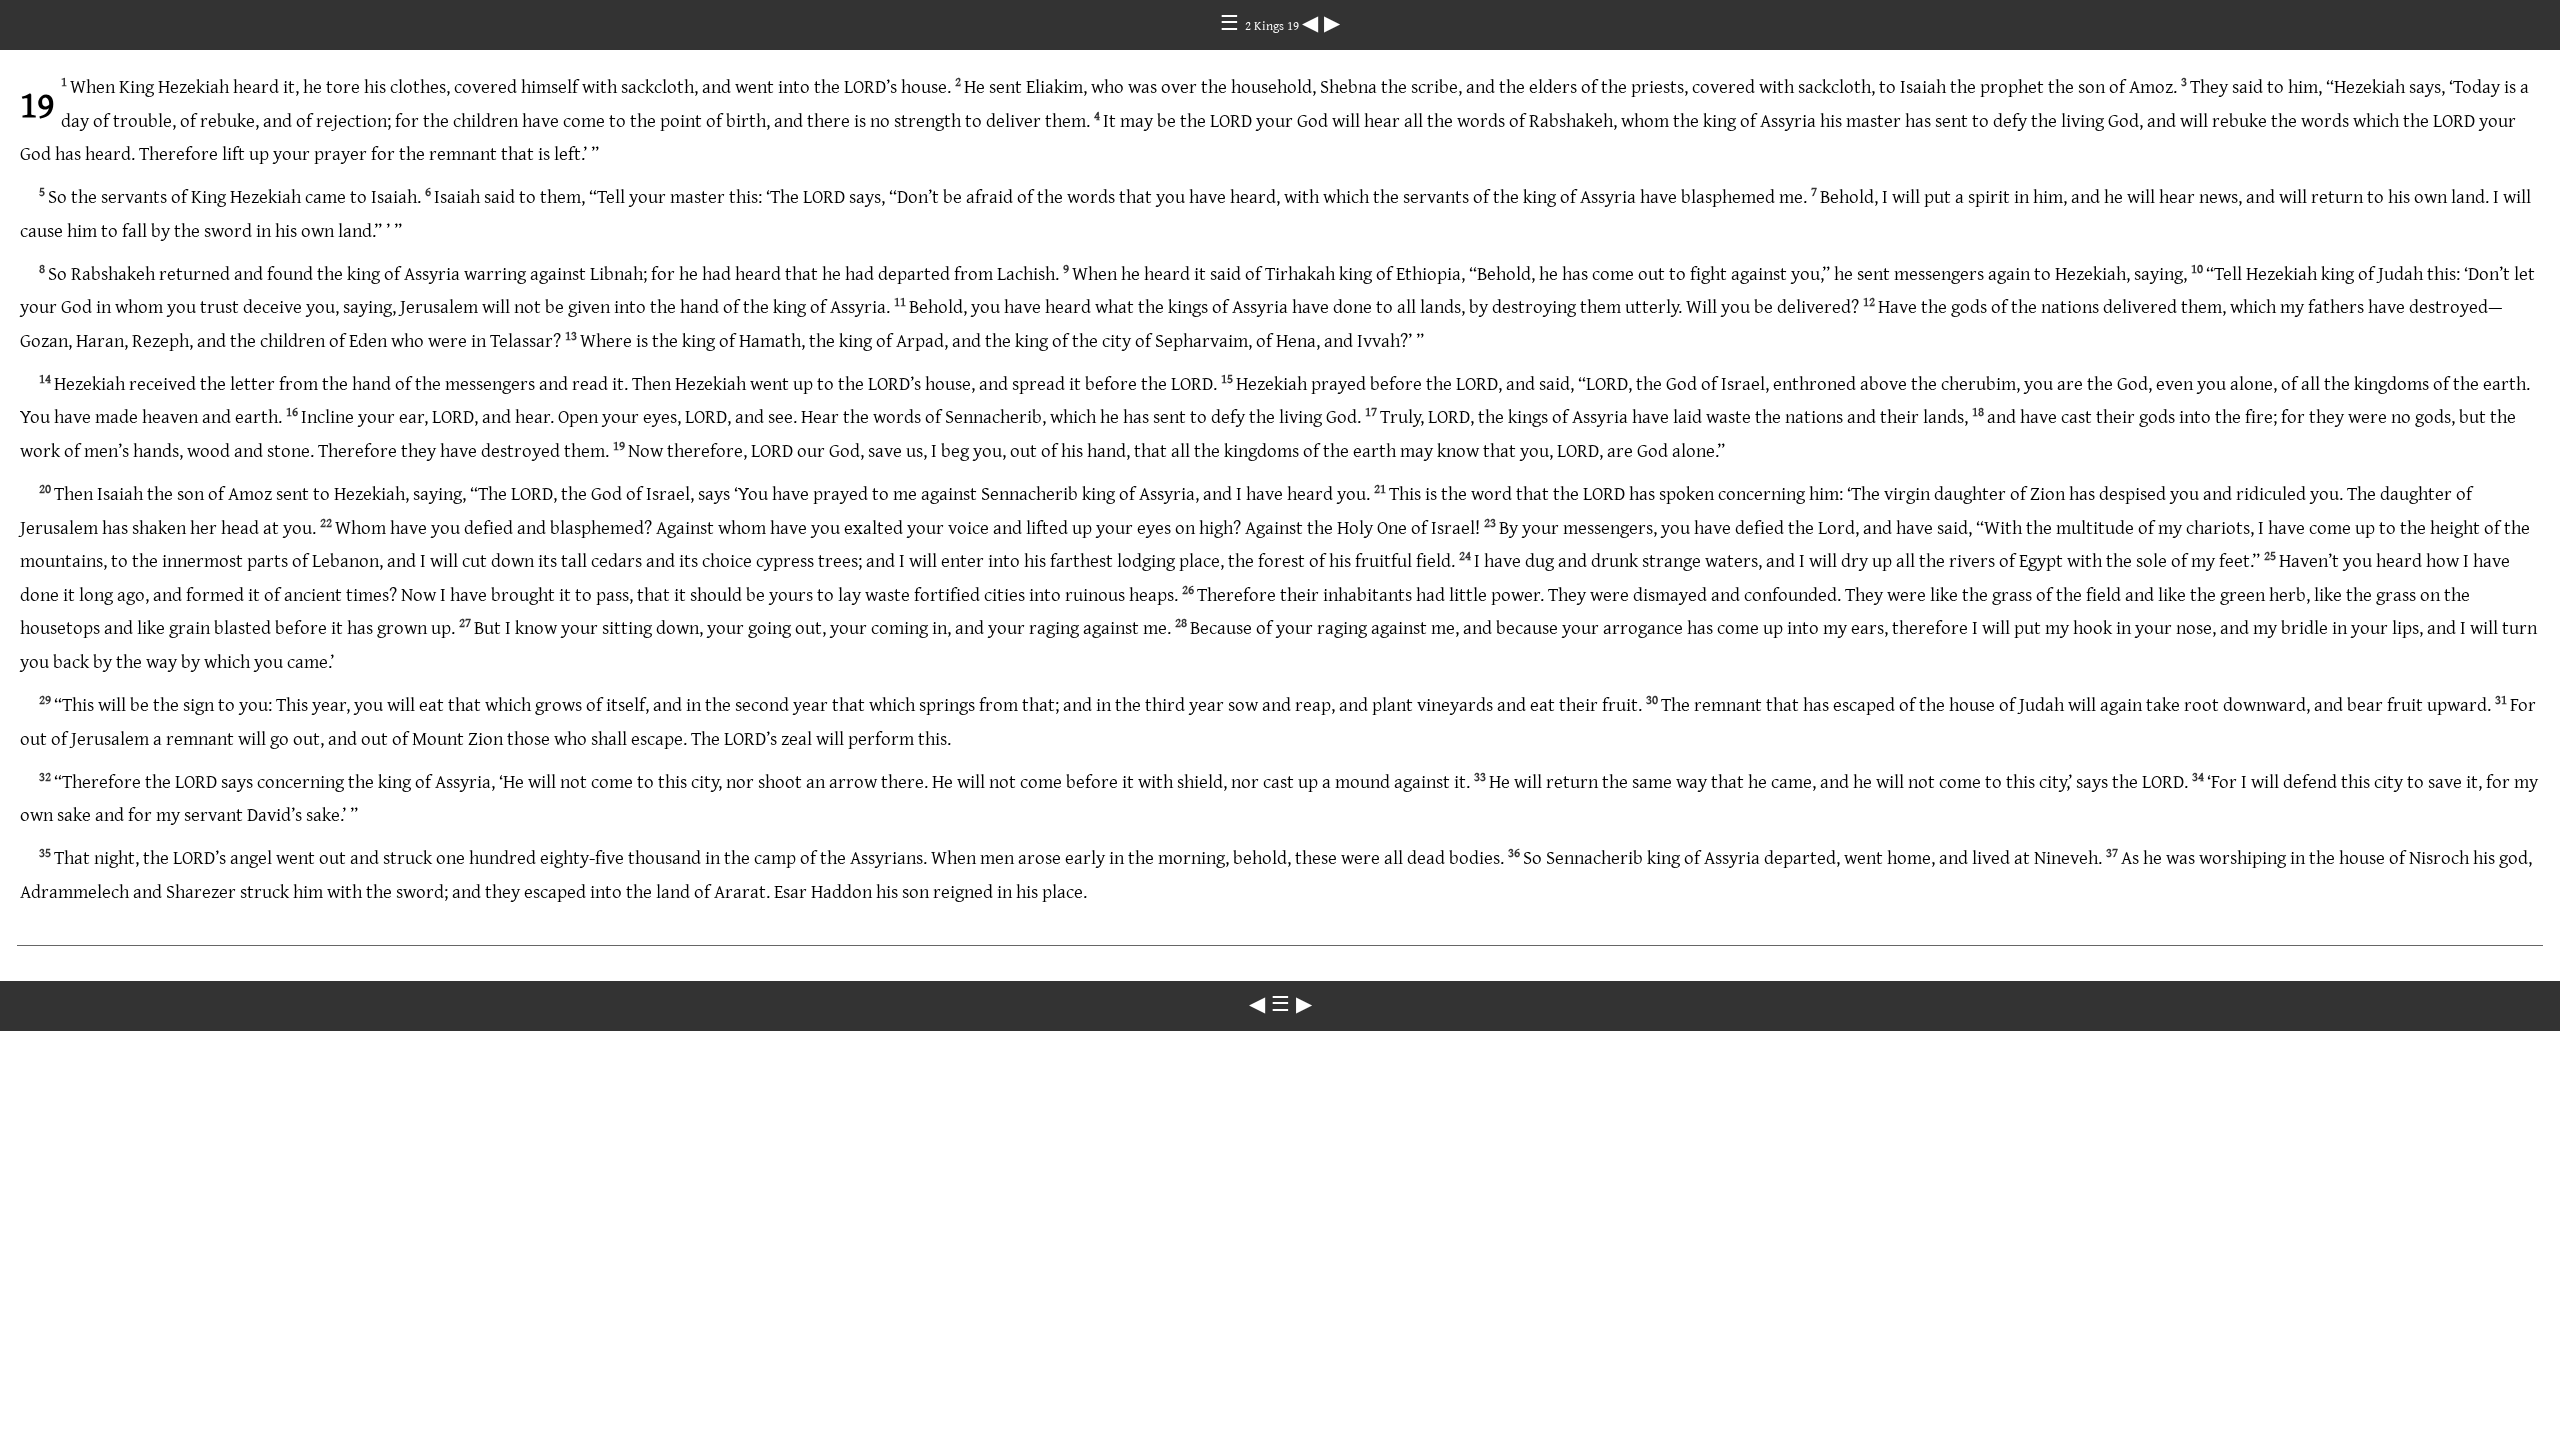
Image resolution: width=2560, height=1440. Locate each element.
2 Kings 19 (1273, 25)
